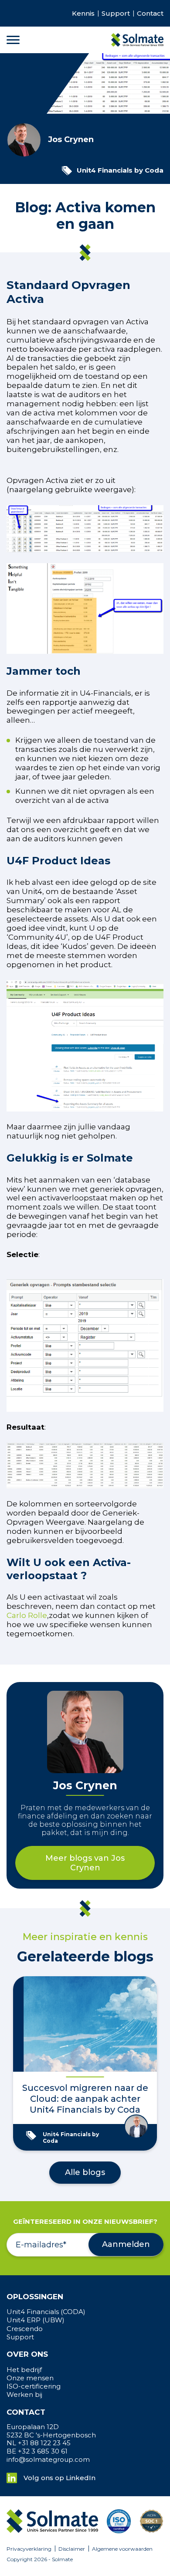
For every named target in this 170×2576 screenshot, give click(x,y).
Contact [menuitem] (150, 14)
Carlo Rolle (27, 1615)
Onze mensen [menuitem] (30, 2378)
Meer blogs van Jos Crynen (85, 1863)
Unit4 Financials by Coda (120, 170)
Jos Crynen (71, 140)
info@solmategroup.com (48, 2460)
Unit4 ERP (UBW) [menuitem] (36, 2320)
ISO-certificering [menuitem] (34, 2386)
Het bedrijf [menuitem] (24, 2370)
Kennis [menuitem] (83, 14)
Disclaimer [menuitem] (72, 2549)
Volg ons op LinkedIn (59, 2478)
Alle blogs (85, 2172)
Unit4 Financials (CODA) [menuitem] (46, 2312)
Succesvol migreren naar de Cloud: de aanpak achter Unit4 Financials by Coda (85, 2099)
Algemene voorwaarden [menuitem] (122, 2549)
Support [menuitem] (116, 14)
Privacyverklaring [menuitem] (29, 2549)
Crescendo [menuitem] (25, 2329)
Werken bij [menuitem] (24, 2395)
